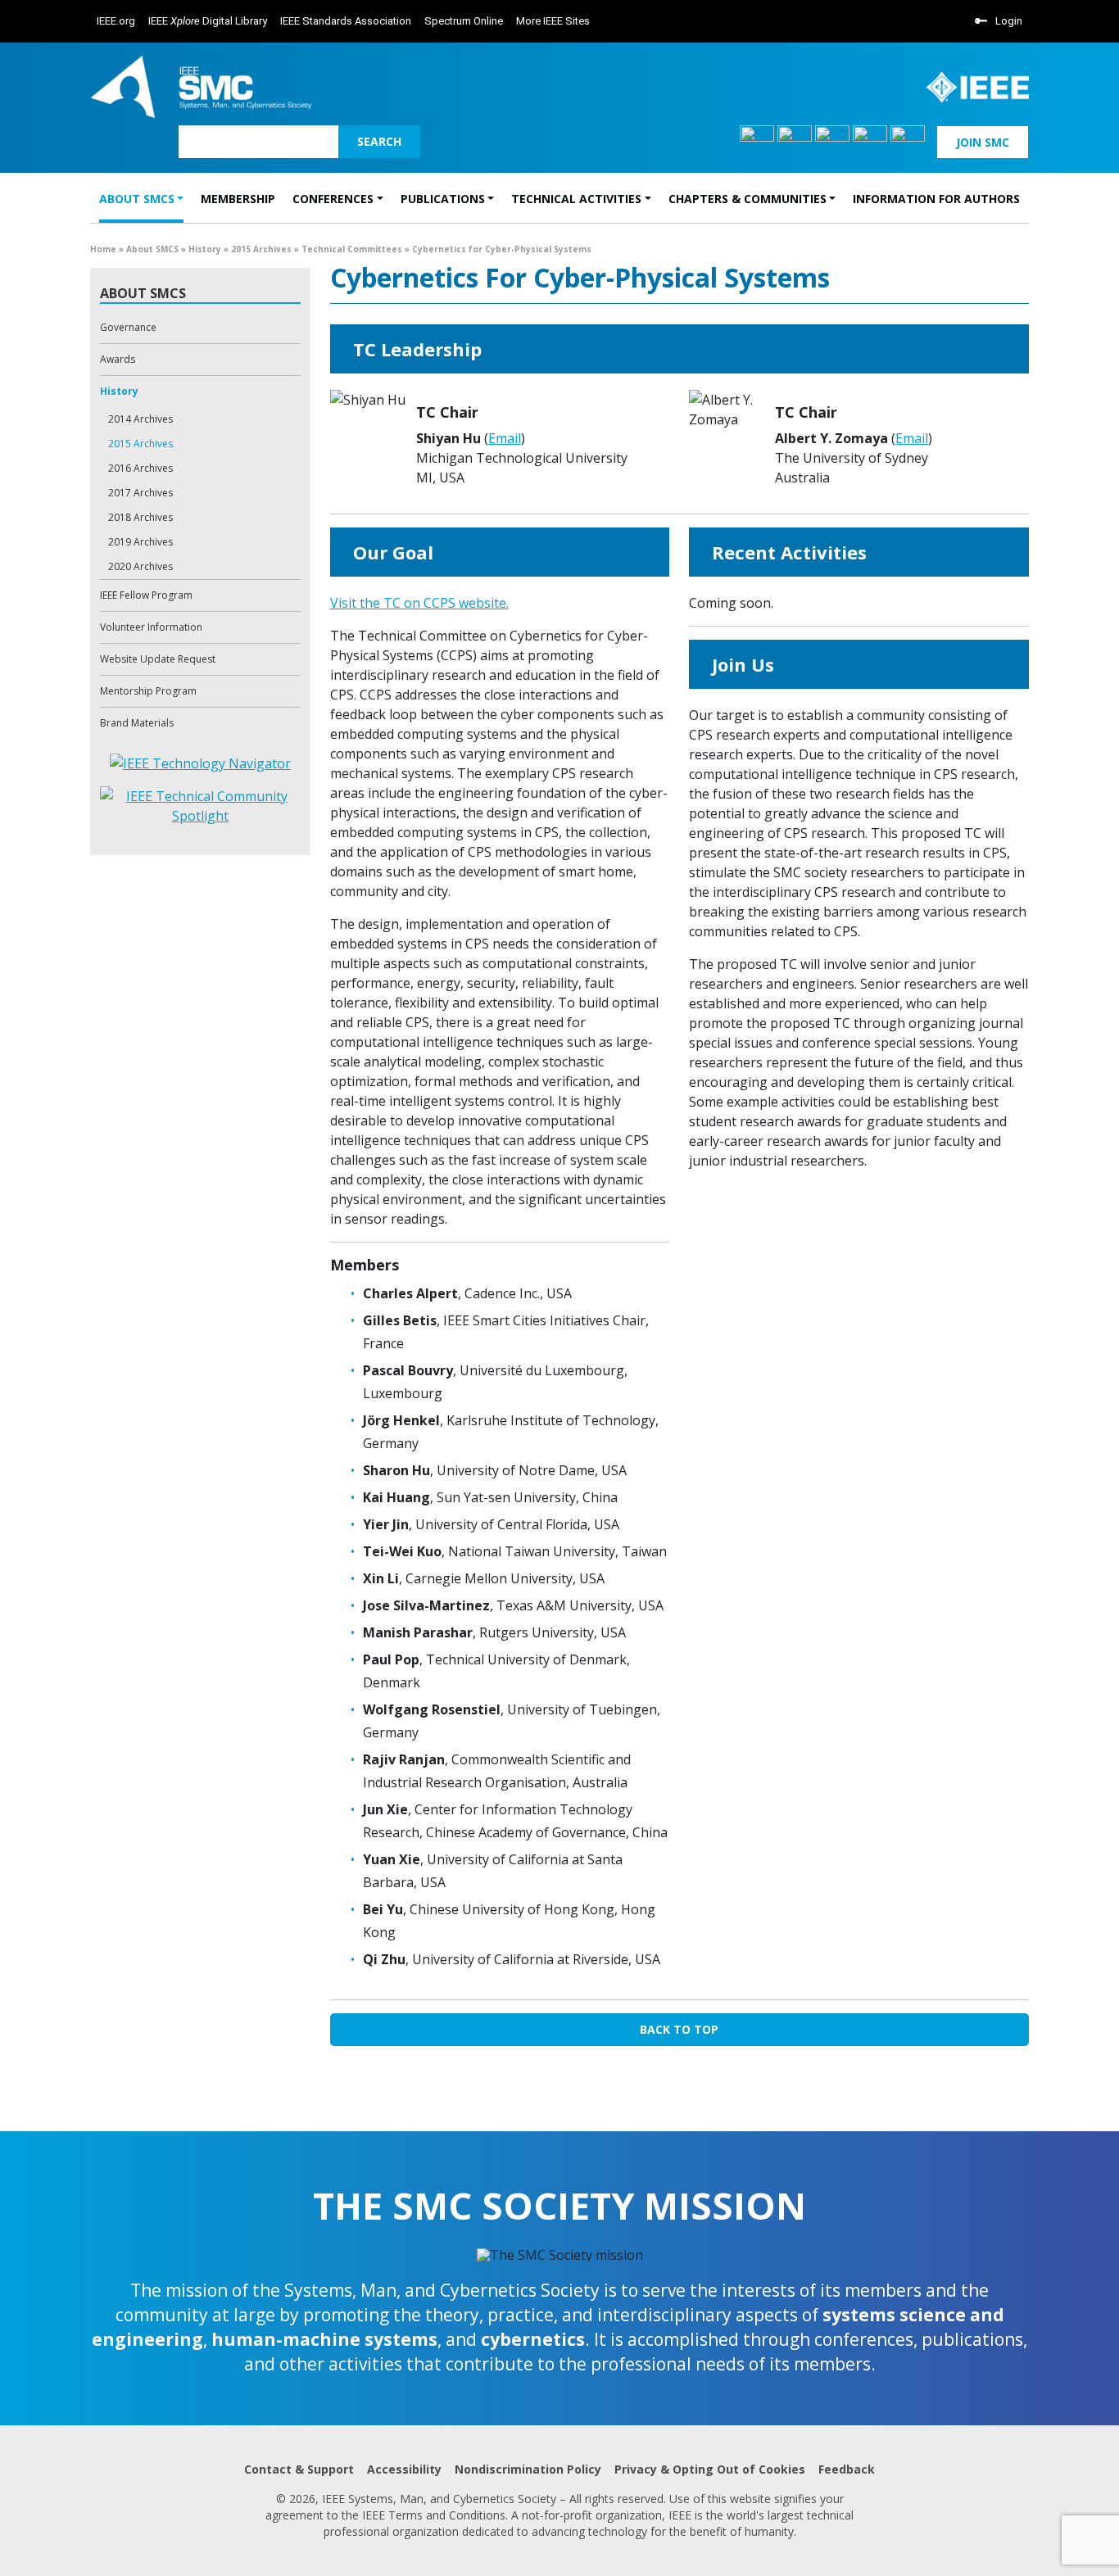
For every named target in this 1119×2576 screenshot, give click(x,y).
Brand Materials (137, 723)
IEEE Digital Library (208, 21)
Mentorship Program (148, 691)
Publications (443, 199)
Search (379, 141)
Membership (238, 199)
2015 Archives (261, 249)
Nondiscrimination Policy (528, 2469)
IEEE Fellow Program (146, 595)
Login (1009, 21)
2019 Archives (140, 542)
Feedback (847, 2469)
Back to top (679, 2029)
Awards (118, 359)
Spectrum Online (464, 21)
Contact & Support (299, 2469)
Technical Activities (576, 199)
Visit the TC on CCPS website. (419, 603)
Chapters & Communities (748, 199)
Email (505, 438)
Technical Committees (352, 249)
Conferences (333, 199)
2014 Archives (140, 419)
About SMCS (137, 199)
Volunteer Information (151, 627)
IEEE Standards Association (346, 21)
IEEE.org (116, 21)
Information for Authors (936, 199)
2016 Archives (140, 468)
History (205, 249)
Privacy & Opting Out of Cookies (710, 2469)
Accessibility (404, 2469)
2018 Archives (140, 517)
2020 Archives (140, 566)
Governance (128, 327)
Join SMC (983, 142)
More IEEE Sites (553, 21)
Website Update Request (158, 659)
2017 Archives (140, 493)
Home (103, 249)
